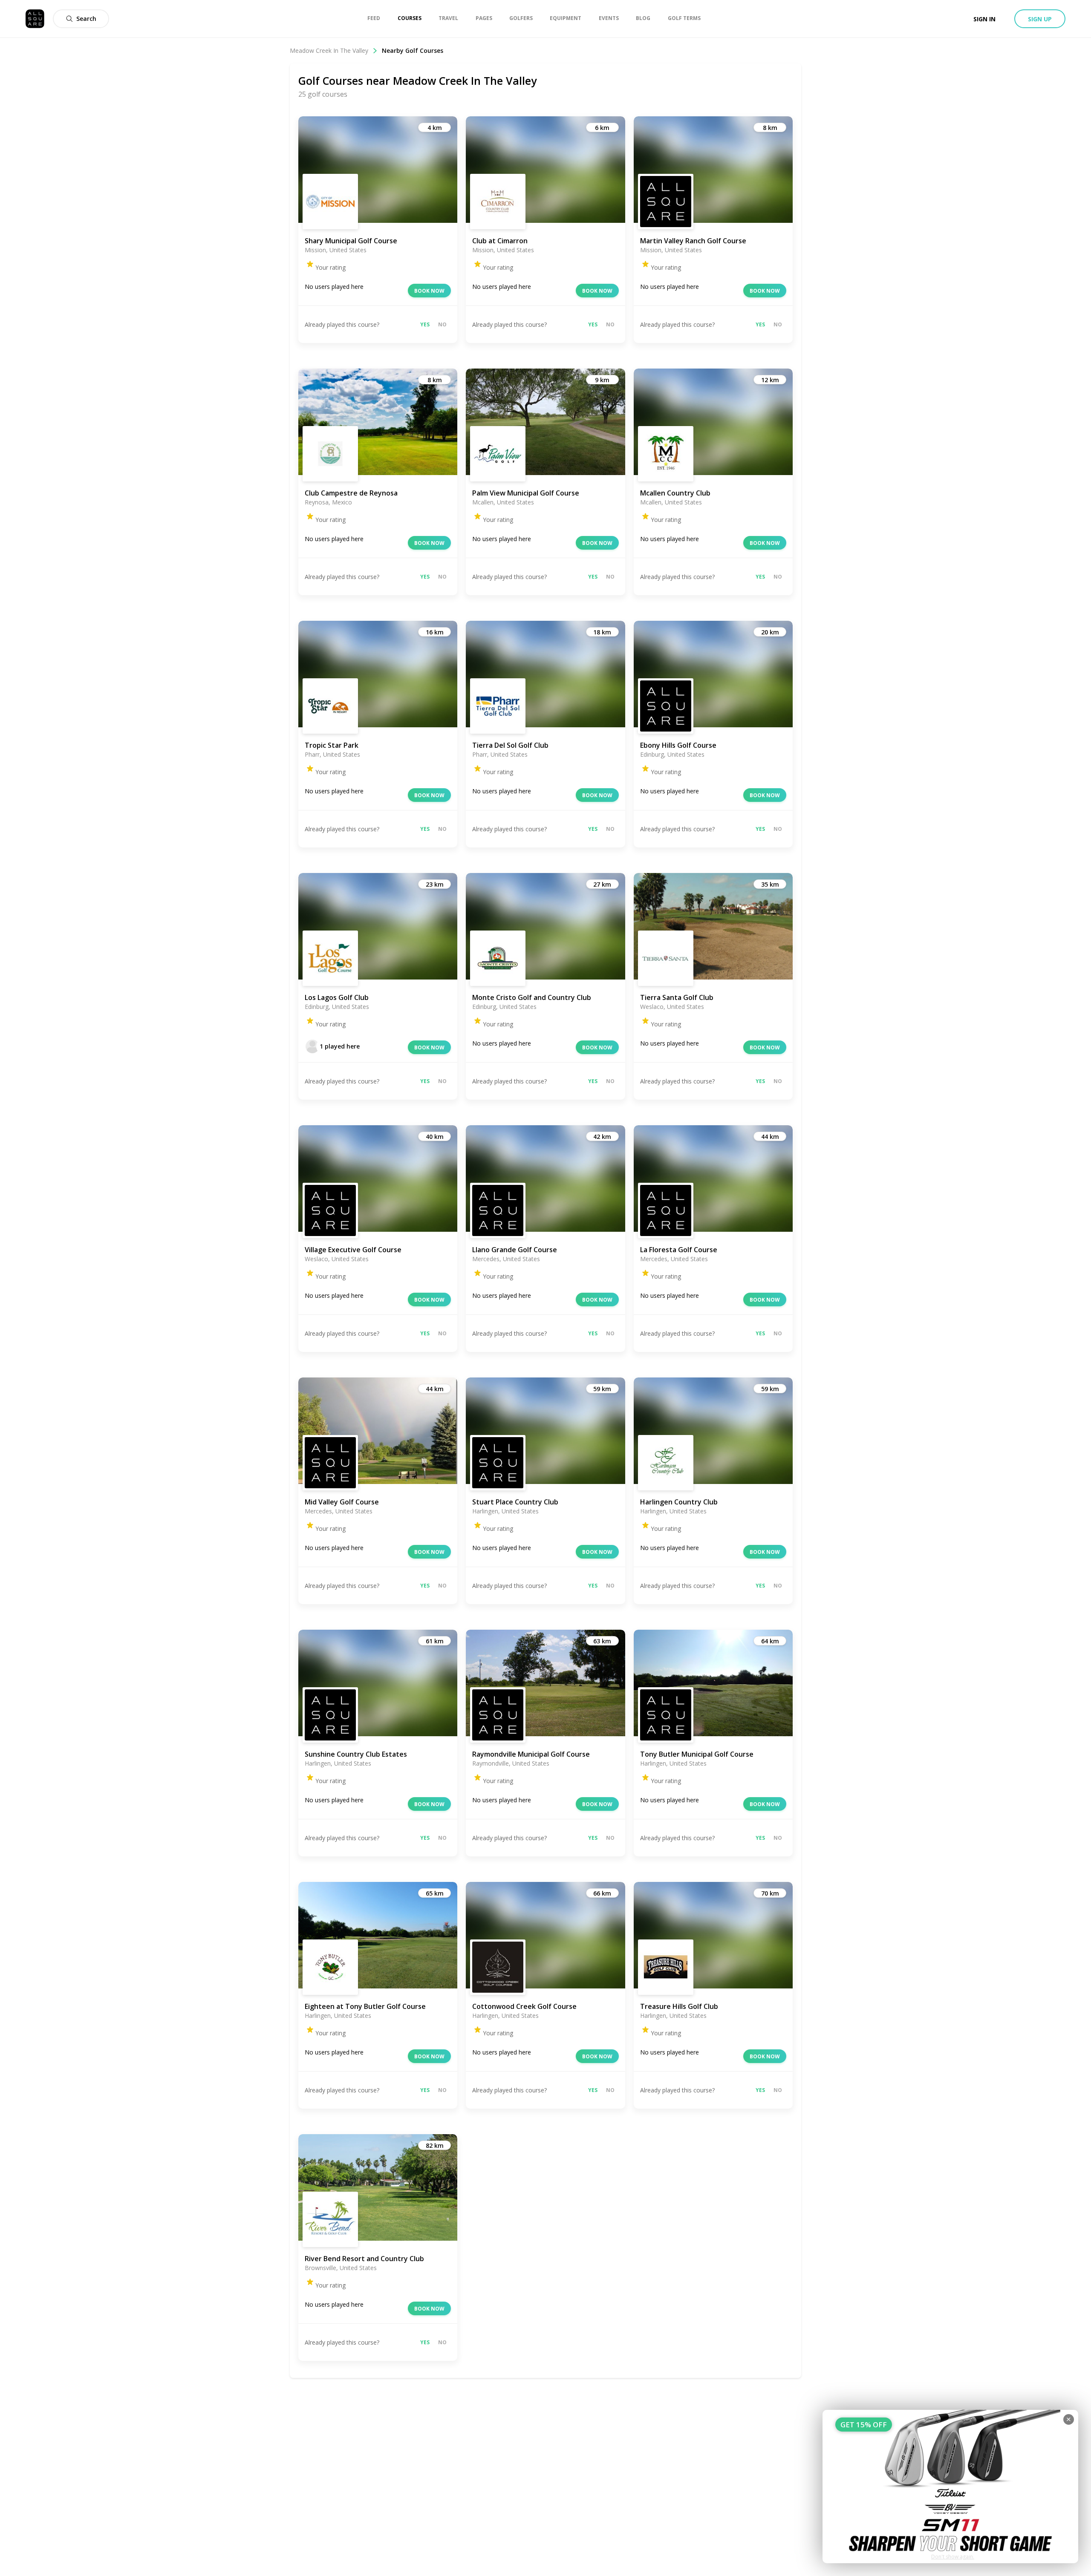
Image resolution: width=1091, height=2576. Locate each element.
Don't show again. (953, 2557)
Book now (429, 291)
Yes (425, 324)
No (442, 324)
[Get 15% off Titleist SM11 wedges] (950, 2487)
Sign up (1040, 19)
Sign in (984, 19)
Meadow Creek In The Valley (329, 50)
